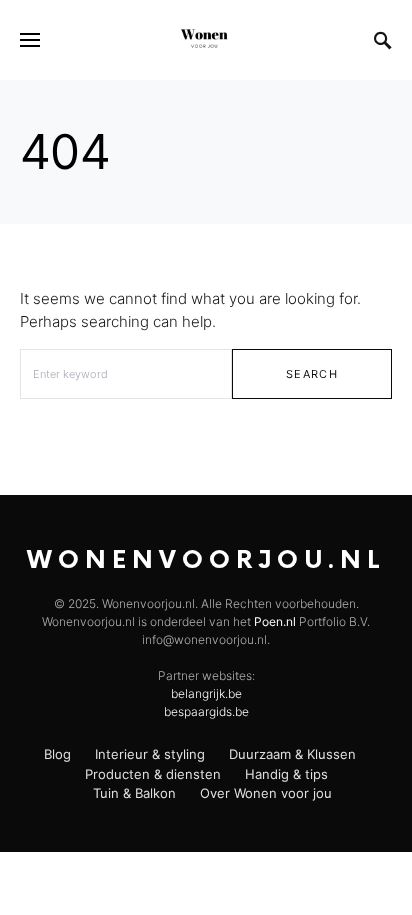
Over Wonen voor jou (266, 793)
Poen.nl (275, 621)
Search (312, 374)
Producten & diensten (153, 774)
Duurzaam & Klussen (292, 754)
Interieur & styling (150, 754)
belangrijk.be (206, 693)
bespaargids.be (206, 711)
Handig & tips (286, 774)
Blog (57, 754)
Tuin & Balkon (134, 793)
